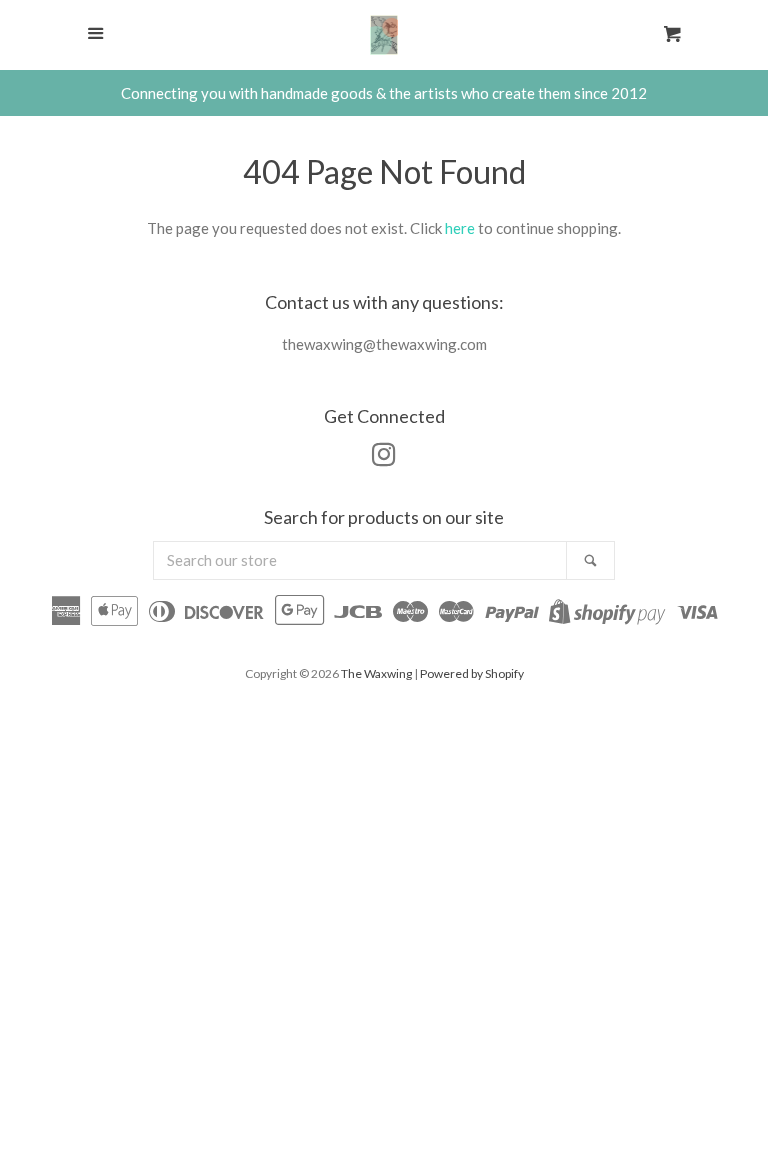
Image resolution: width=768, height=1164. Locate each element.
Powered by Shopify (472, 673)
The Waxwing (376, 673)
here (460, 228)
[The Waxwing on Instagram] (384, 458)
